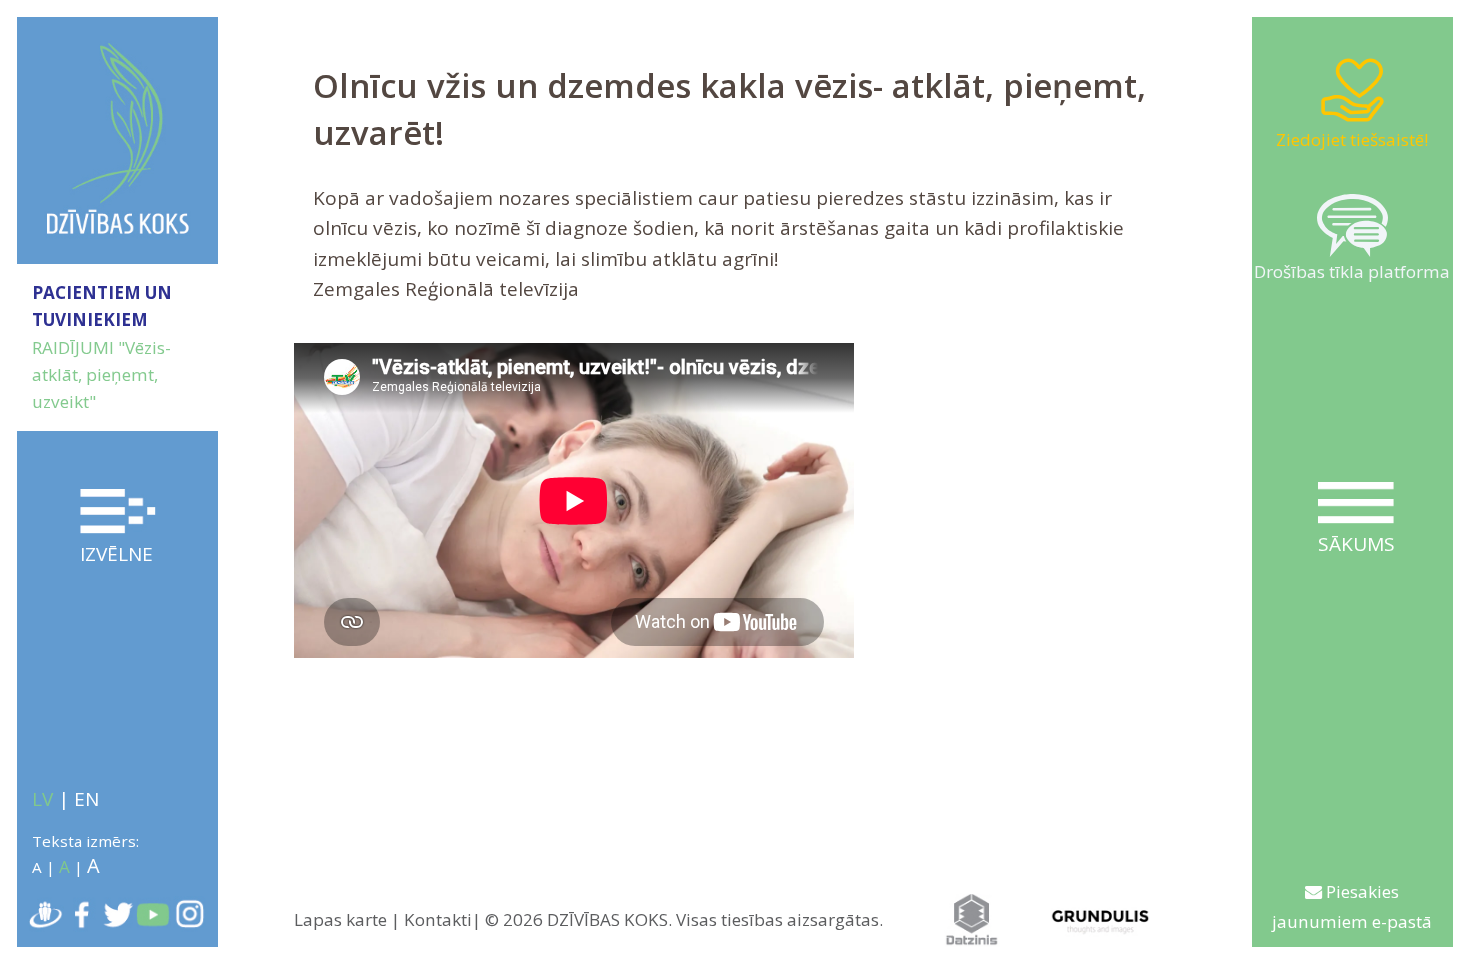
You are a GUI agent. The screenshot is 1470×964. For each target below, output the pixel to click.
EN (86, 799)
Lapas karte (340, 919)
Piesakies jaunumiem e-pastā (1352, 906)
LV (42, 799)
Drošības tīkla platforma (1352, 271)
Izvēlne (116, 554)
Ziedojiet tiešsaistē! (1352, 139)
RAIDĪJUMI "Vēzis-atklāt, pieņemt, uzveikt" (101, 375)
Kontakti (438, 919)
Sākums (1356, 544)
